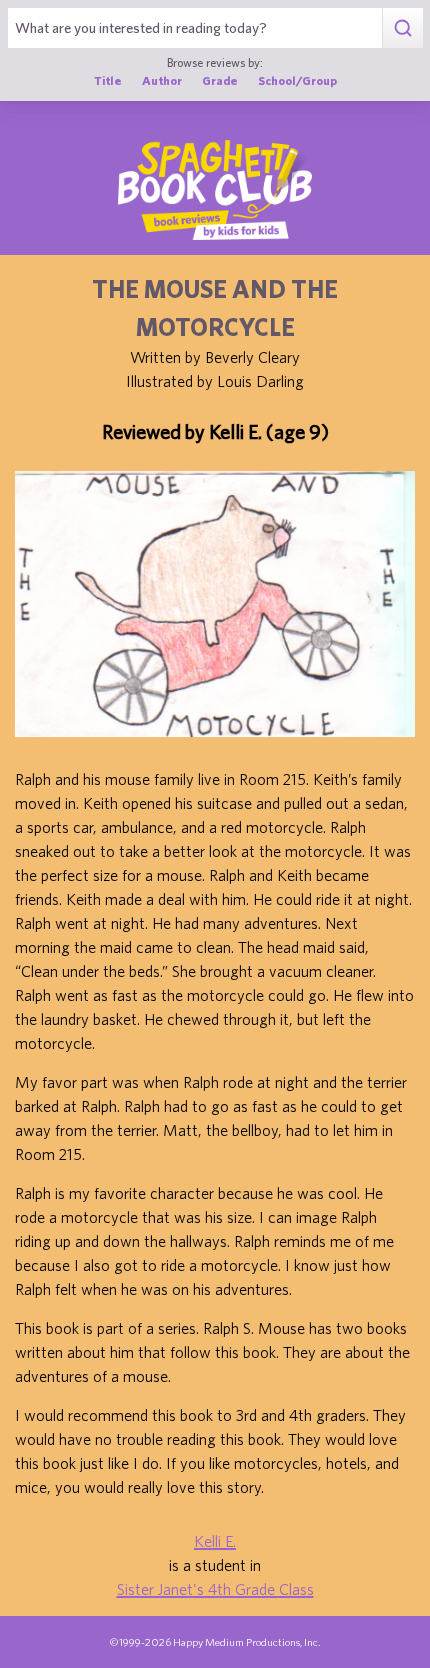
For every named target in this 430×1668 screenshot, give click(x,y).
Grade (220, 80)
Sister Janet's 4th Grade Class (215, 1589)
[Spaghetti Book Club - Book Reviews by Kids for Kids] (215, 190)
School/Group (297, 80)
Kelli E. (215, 1541)
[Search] (402, 28)
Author (162, 80)
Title (108, 80)
